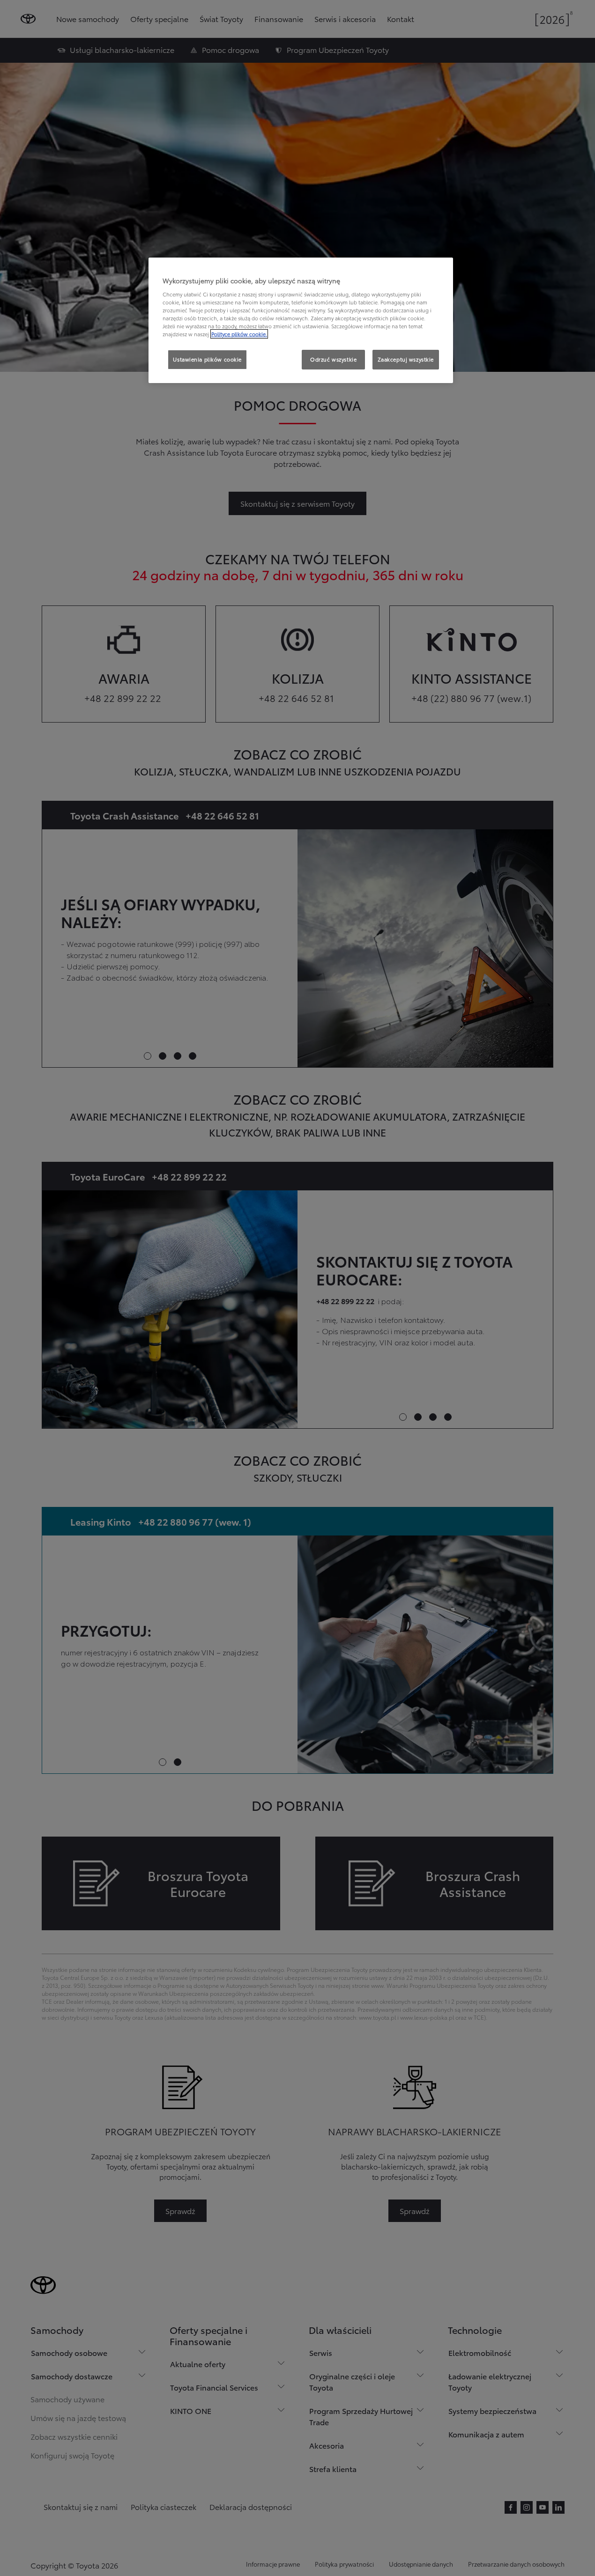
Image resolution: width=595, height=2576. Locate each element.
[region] (301, 320)
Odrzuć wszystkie (333, 359)
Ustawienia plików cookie (207, 359)
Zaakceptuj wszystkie (406, 359)
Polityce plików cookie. (239, 334)
